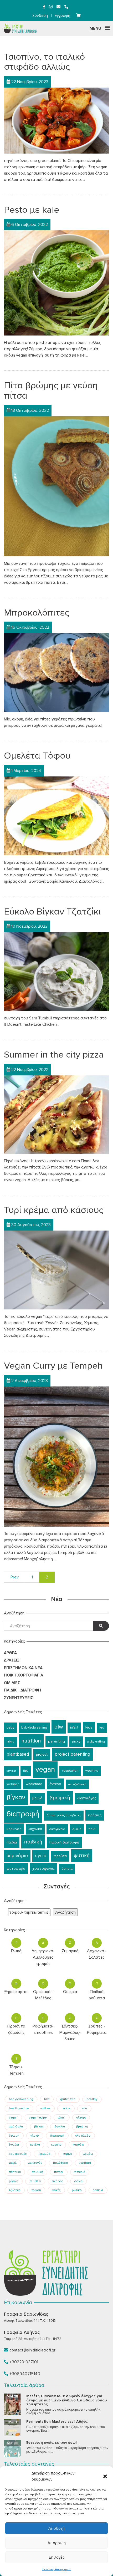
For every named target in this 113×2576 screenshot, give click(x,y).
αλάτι (62, 2117)
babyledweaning (34, 1728)
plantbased (18, 1754)
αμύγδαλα (16, 2126)
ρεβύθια (35, 2181)
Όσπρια (70, 1992)
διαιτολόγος (87, 1798)
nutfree (45, 2108)
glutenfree (68, 2099)
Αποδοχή (56, 2528)
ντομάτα (85, 2163)
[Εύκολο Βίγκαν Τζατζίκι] (56, 971)
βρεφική (60, 1798)
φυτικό (77, 2190)
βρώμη (14, 2136)
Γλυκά (16, 1951)
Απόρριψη (57, 2543)
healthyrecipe (19, 2108)
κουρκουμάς (18, 2154)
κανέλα (35, 2145)
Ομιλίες (12, 1683)
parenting (56, 1741)
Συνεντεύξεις (19, 1698)
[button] (105, 2476)
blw (59, 1727)
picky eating (96, 1742)
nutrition (31, 1741)
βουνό (37, 1798)
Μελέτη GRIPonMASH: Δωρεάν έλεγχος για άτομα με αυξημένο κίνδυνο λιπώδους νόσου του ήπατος (66, 2400)
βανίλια (60, 2126)
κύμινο (68, 2154)
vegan (45, 1769)
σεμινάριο (17, 1856)
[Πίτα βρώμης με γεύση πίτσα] (56, 486)
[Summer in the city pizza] (56, 1114)
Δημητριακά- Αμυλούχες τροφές (43, 1957)
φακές (56, 2190)
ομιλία (77, 1829)
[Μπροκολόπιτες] (56, 672)
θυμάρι (14, 2145)
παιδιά (12, 1842)
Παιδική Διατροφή (22, 1690)
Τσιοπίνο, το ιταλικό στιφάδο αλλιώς (44, 62)
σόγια (78, 2181)
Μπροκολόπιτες (37, 613)
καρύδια (79, 2145)
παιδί (92, 1829)
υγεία (41, 1856)
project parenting (72, 1754)
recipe (66, 2108)
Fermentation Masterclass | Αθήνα (57, 2422)
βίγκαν (16, 1797)
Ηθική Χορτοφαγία (24, 1675)
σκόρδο (58, 2181)
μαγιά (13, 2163)
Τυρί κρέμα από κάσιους (54, 1210)
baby (10, 1728)
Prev (15, 1577)
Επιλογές (57, 2557)
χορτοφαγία (43, 1869)
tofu (84, 2108)
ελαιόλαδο (83, 2136)
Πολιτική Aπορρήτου (56, 2569)
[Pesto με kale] (56, 283)
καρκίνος (14, 1829)
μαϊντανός (35, 2163)
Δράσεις (12, 1660)
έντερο (55, 1784)
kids (89, 1727)
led (102, 1728)
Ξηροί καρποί (16, 1992)
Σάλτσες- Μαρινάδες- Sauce (70, 2033)
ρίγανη (14, 2181)
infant (74, 1728)
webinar (13, 1784)
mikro (11, 1742)
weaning (92, 1771)
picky (76, 1741)
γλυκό (35, 2136)
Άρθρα (10, 1653)
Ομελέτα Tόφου (37, 756)
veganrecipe (38, 2117)
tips (26, 1771)
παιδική (33, 1842)
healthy (92, 2099)
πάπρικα (15, 2172)
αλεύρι (81, 2117)
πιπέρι (59, 2172)
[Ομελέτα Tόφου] (56, 816)
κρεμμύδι (45, 2154)
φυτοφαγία (16, 1869)
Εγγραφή (62, 16)
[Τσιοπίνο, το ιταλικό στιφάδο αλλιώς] (56, 120)
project (42, 1754)
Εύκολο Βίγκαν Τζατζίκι (52, 912)
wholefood (34, 1784)
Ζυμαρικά (70, 1951)
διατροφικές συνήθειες (64, 1815)
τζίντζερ (15, 2190)
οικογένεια (57, 1829)
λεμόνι (88, 2154)
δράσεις (95, 1815)
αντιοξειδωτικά (77, 1784)
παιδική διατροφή (64, 1842)
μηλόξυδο (61, 2163)
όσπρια (67, 1869)
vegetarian (70, 1771)
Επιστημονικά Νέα (23, 1668)
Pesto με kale (32, 210)
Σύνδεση (40, 16)
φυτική (82, 1856)
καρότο (56, 2145)
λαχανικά (35, 1829)
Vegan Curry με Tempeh (53, 1366)
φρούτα (60, 1856)
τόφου (36, 2190)
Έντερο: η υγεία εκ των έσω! (52, 2443)
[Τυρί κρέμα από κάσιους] (56, 1270)
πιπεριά (80, 2172)
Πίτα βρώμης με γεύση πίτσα (51, 391)
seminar (11, 1771)
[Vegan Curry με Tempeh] (56, 1456)
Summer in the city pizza (54, 1055)
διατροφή (23, 1814)
